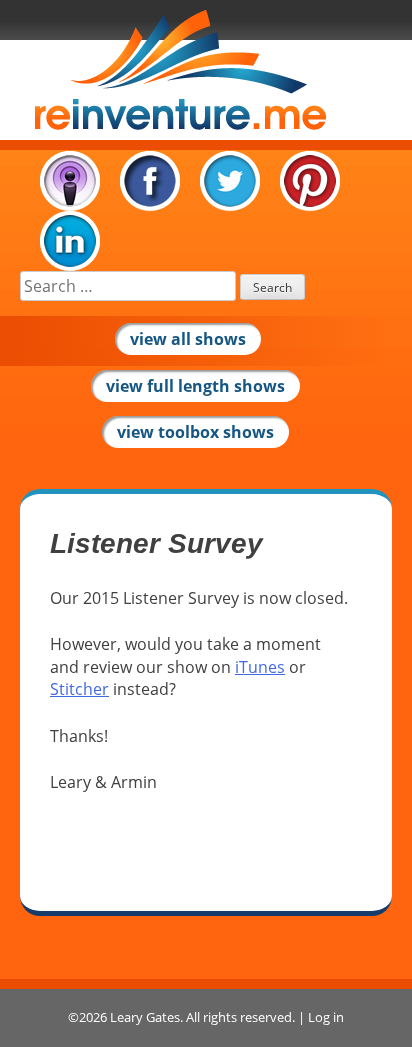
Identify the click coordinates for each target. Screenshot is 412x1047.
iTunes (70, 181)
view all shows (188, 339)
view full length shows (195, 386)
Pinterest (310, 181)
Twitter (230, 181)
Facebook (150, 181)
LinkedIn (70, 241)
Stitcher (79, 689)
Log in (326, 1017)
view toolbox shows (195, 432)
